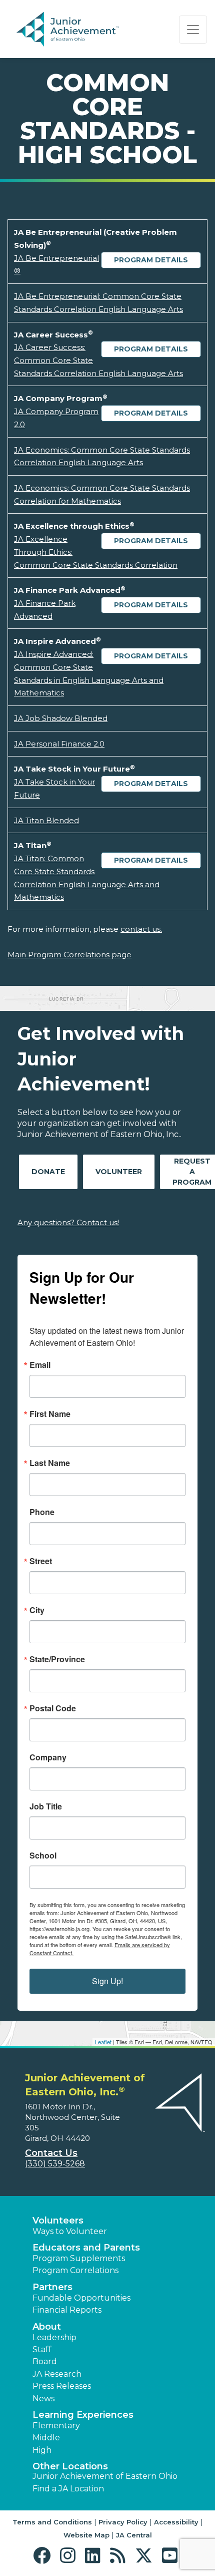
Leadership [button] (54, 2337)
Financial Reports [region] (67, 2310)
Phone (42, 1512)
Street (41, 1561)
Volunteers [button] (58, 2221)
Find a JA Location (68, 2489)
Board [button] (45, 2361)
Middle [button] (46, 2438)
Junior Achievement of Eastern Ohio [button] (105, 2476)
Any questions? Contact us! (68, 1222)
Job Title (46, 1806)
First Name (50, 1414)
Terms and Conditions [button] (52, 2522)
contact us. (141, 929)
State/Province (57, 1659)
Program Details (151, 260)
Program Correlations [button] (75, 2270)
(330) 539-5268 (55, 2164)
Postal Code (53, 1708)
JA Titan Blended (46, 820)
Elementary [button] (56, 2426)
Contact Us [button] (51, 2153)
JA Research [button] (57, 2374)
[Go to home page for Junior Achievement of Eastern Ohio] (83, 30)
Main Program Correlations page (69, 955)
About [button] (47, 2327)
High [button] (42, 2450)
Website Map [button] (86, 2535)
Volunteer (119, 1172)
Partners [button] (52, 2287)
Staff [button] (42, 2349)
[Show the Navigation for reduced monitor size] (193, 30)
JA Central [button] (134, 2535)
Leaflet (103, 2042)
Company (48, 1757)
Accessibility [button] (176, 2522)
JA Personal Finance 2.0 (59, 744)
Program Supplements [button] (79, 2258)
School (43, 1856)
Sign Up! (107, 1981)
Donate (48, 1172)
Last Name (50, 1463)
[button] (44, 2556)
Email (40, 1365)
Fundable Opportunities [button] (81, 2298)
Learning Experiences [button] (83, 2415)
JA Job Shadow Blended (61, 718)
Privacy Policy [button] (123, 2522)
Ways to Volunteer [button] (70, 2231)
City (37, 1610)
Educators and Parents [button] (86, 2248)
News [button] (43, 2399)
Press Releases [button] (62, 2386)
